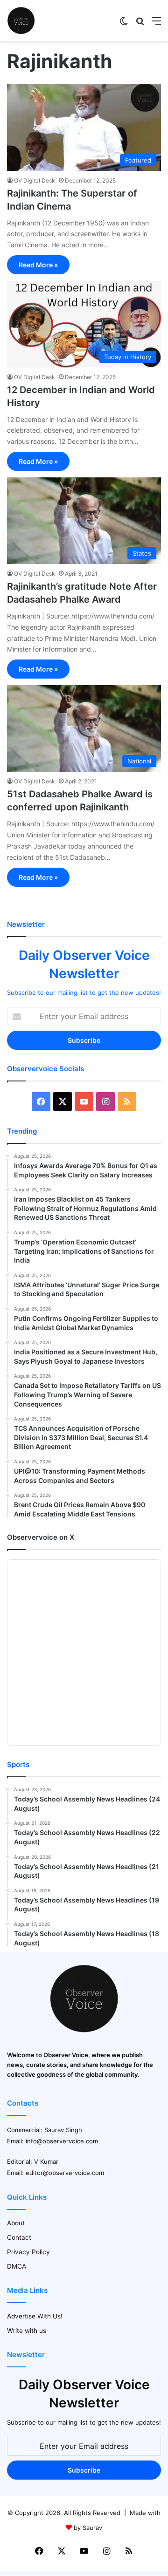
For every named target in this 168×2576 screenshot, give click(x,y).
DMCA (17, 2266)
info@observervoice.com (62, 2141)
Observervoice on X (41, 1537)
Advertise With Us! (35, 2316)
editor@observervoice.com (65, 2173)
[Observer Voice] (21, 20)
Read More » (38, 265)
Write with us (27, 2331)
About (16, 2223)
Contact (19, 2237)
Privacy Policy (28, 2252)
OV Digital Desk (35, 180)
